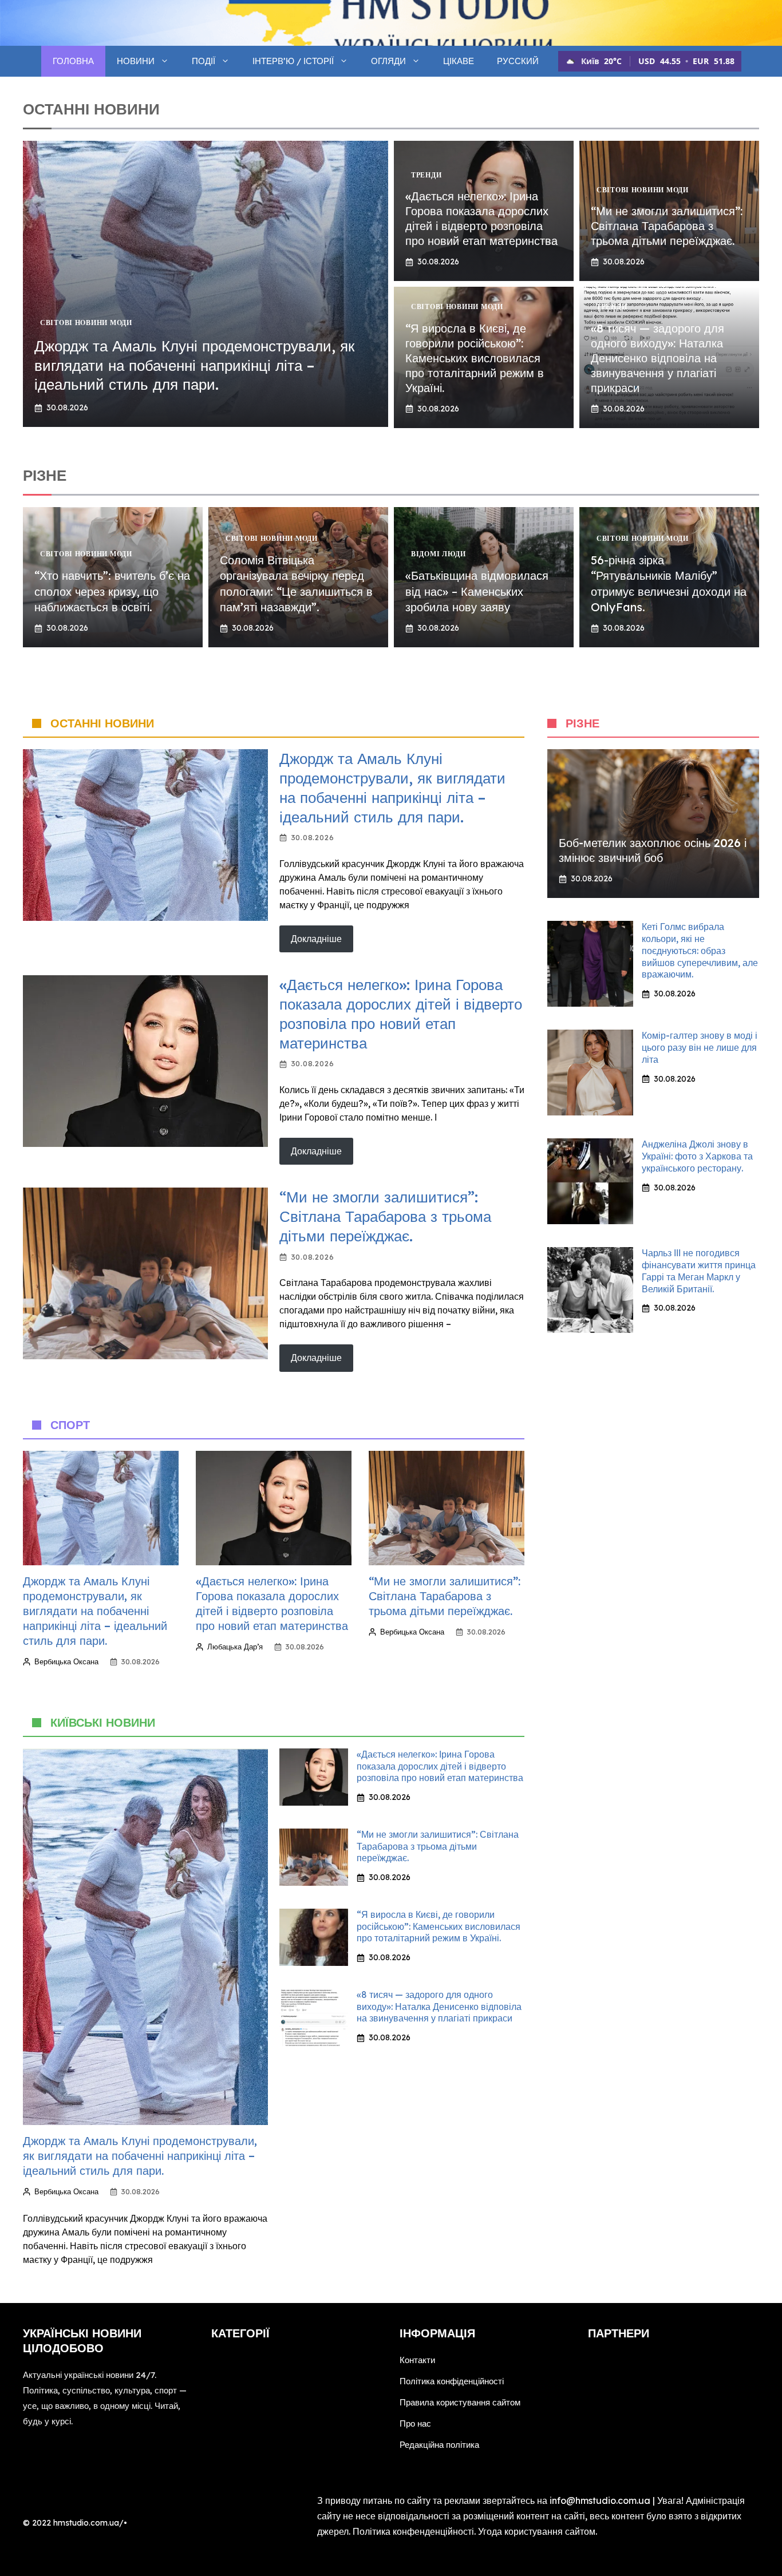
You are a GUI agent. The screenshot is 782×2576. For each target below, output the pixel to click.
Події (204, 61)
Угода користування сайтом (537, 2531)
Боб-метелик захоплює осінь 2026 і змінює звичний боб (653, 850)
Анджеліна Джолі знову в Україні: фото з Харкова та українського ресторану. (697, 1156)
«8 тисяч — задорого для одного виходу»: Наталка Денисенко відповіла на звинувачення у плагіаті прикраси (657, 358)
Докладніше (316, 939)
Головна (73, 61)
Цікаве (459, 61)
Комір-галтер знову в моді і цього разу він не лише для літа (700, 1047)
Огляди (388, 61)
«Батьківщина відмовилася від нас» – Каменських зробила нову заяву (477, 591)
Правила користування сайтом (460, 2402)
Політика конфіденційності (452, 2381)
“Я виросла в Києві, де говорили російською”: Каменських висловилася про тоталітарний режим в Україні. (475, 358)
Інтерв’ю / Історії (293, 61)
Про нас (415, 2423)
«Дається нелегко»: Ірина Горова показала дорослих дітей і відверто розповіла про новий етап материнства (481, 218)
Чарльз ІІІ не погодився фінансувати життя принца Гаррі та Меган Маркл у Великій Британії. (699, 1271)
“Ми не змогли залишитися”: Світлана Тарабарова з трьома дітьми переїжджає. (667, 226)
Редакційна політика (439, 2445)
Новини (136, 61)
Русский (518, 61)
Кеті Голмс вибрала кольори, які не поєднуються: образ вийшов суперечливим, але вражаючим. (700, 950)
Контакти (417, 2360)
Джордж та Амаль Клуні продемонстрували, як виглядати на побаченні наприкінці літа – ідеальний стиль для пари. (194, 365)
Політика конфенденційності (413, 2531)
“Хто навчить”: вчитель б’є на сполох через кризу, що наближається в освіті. (112, 591)
